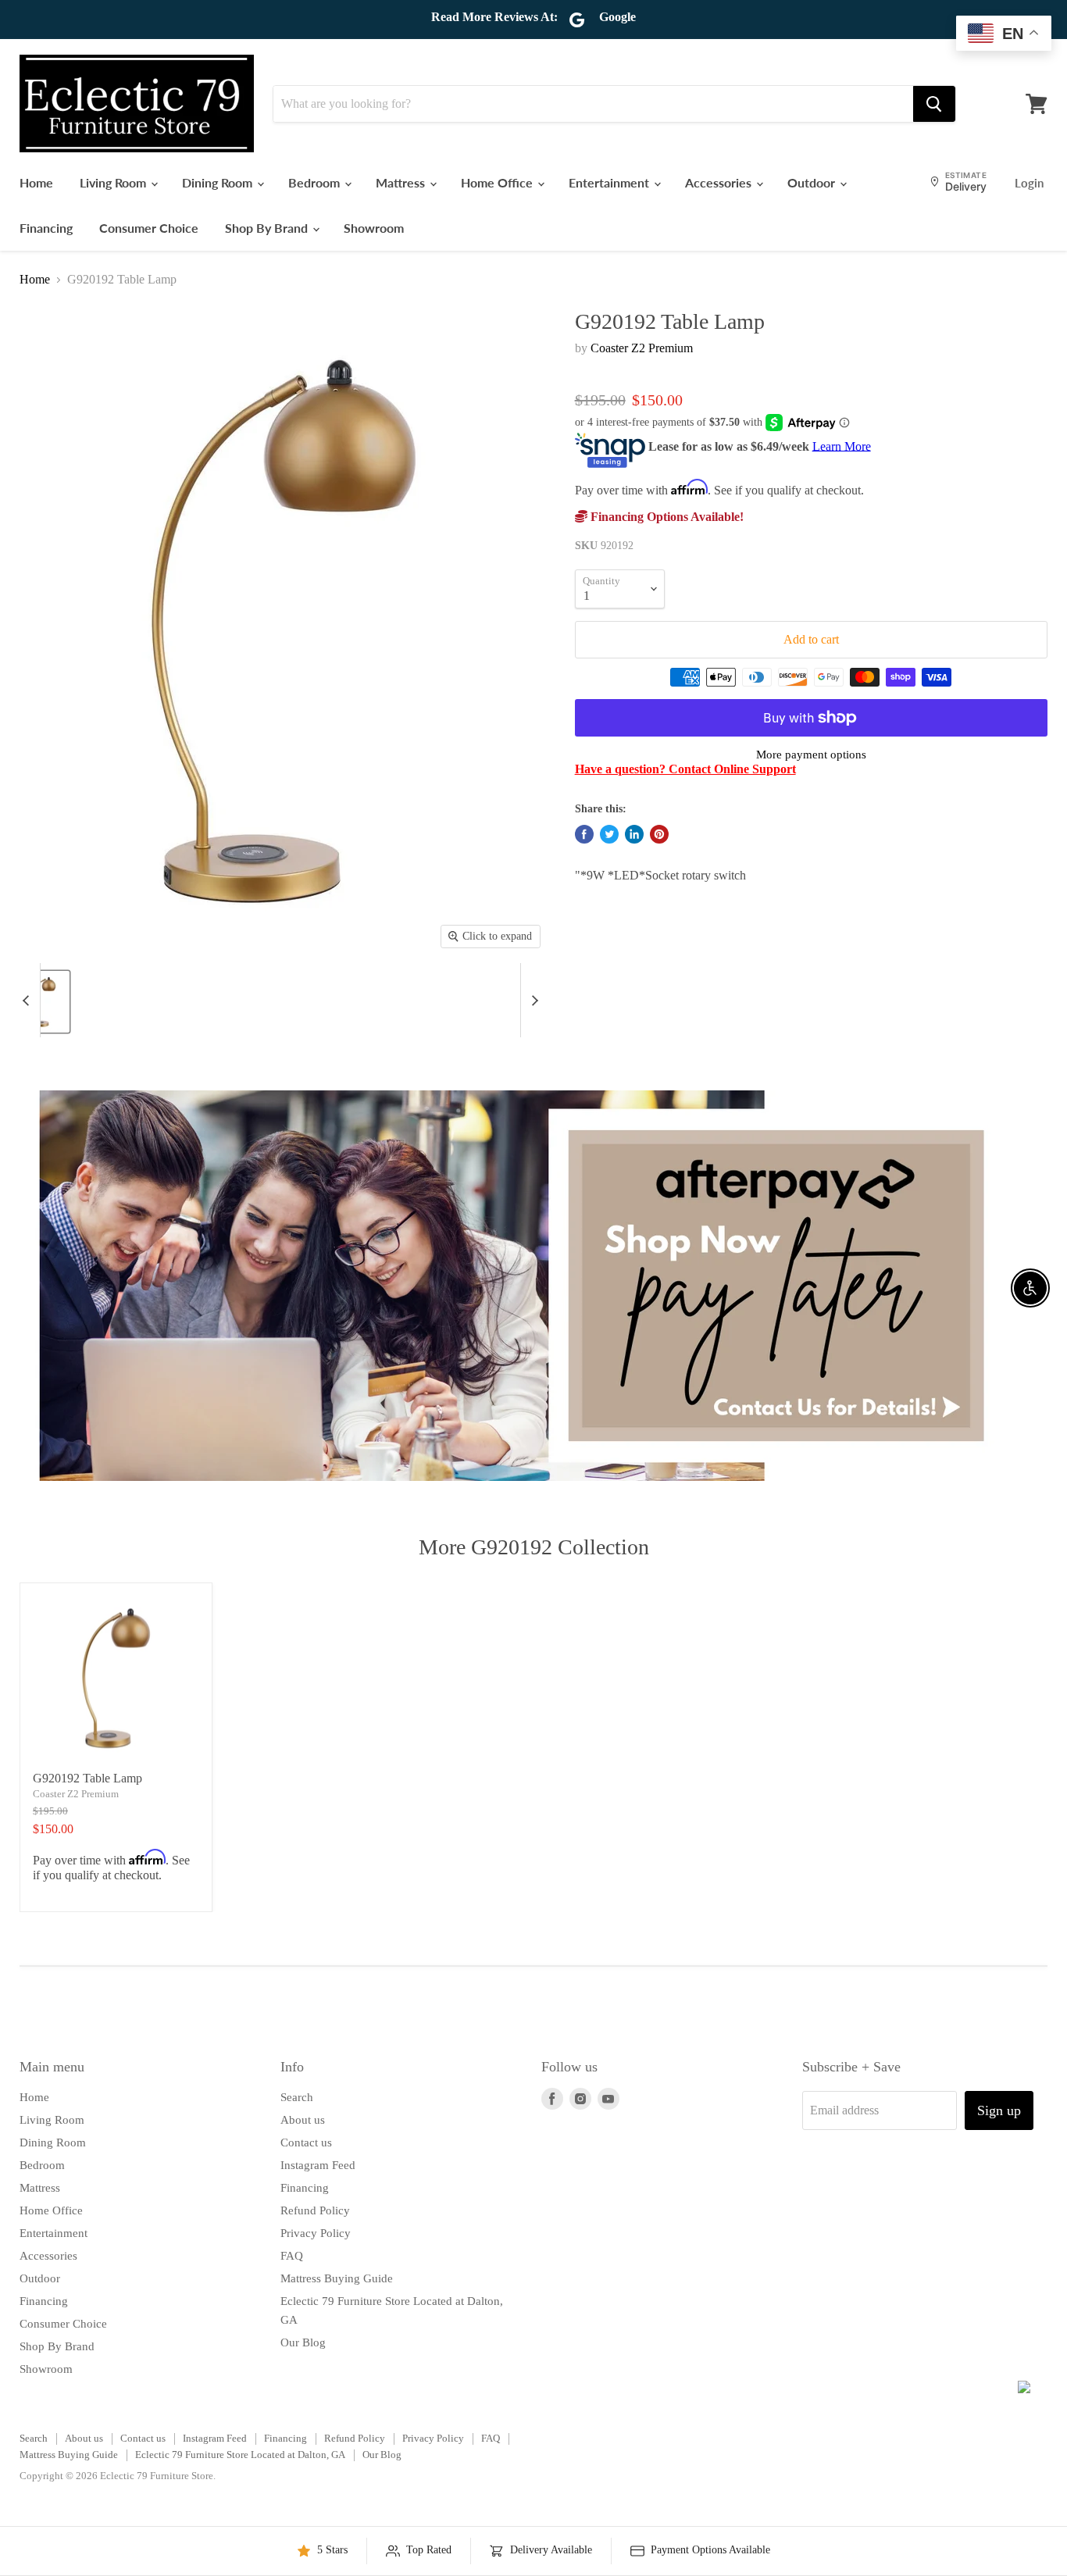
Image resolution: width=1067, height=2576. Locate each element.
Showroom (374, 228)
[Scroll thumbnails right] (533, 1000)
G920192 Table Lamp (87, 1778)
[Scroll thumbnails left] (28, 1000)
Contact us (306, 2143)
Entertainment (610, 182)
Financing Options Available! (666, 517)
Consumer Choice (149, 228)
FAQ (292, 2256)
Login (1029, 183)
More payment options (811, 755)
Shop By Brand (268, 228)
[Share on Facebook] (584, 834)
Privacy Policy (316, 2233)
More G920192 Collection (534, 1547)
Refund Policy (315, 2210)
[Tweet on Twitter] (609, 834)
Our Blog (303, 2342)
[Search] (934, 104)
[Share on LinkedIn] (634, 834)
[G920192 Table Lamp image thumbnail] (44, 1002)
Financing (46, 228)
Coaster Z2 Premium (642, 348)
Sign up (999, 2110)
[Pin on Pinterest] (659, 834)
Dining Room (219, 182)
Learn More (842, 446)
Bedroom (316, 182)
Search (297, 2097)
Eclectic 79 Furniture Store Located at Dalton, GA (240, 2455)
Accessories (720, 182)
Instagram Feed (318, 2165)
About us (303, 2120)
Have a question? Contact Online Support (685, 769)
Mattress (402, 182)
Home (36, 182)
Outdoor (813, 182)
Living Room (114, 182)
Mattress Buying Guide (337, 2278)
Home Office (498, 182)
